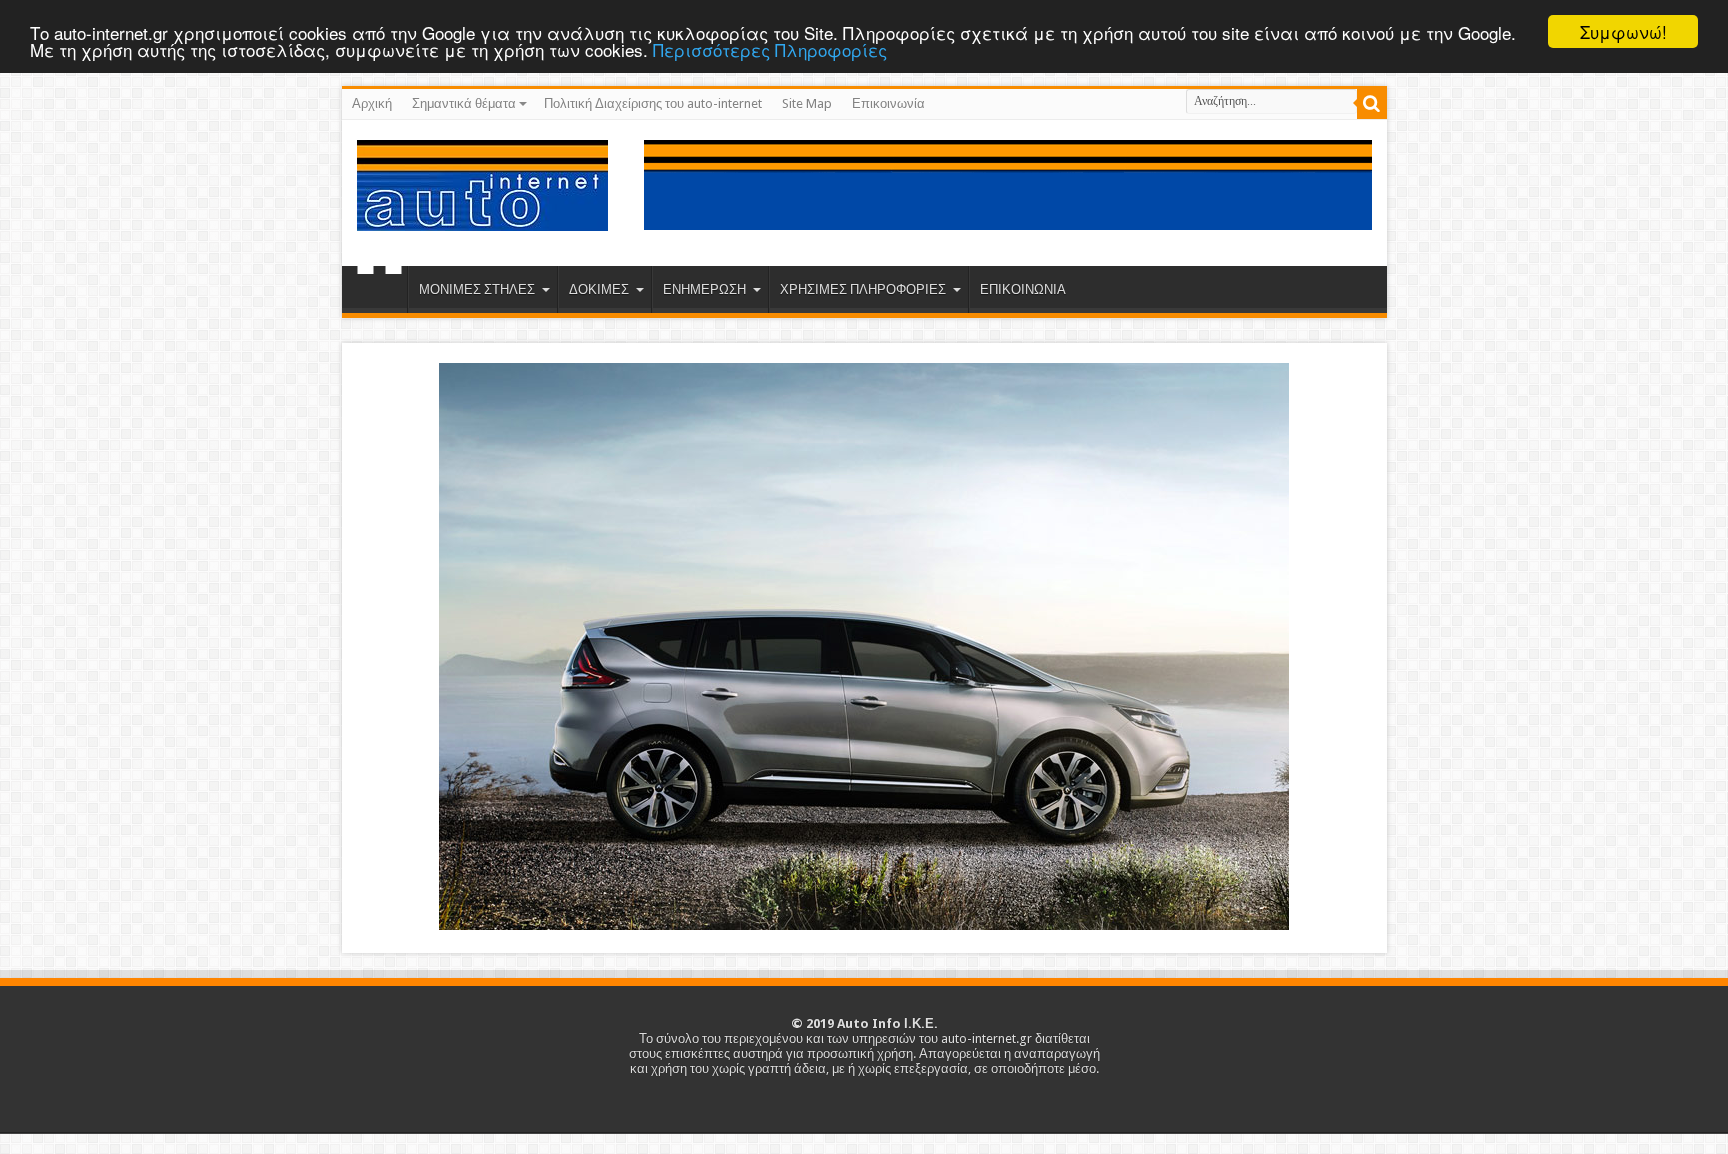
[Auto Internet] (482, 216)
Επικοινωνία (888, 103)
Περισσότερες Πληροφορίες (770, 49)
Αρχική (372, 103)
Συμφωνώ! (1623, 31)
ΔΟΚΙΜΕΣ (599, 289)
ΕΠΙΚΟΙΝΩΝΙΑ (1023, 289)
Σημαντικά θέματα (464, 103)
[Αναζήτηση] (1372, 104)
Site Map (807, 103)
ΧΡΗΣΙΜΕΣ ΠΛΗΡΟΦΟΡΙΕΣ (863, 289)
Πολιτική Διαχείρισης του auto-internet (653, 103)
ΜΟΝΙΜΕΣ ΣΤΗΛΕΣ (477, 289)
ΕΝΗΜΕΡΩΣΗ (704, 289)
